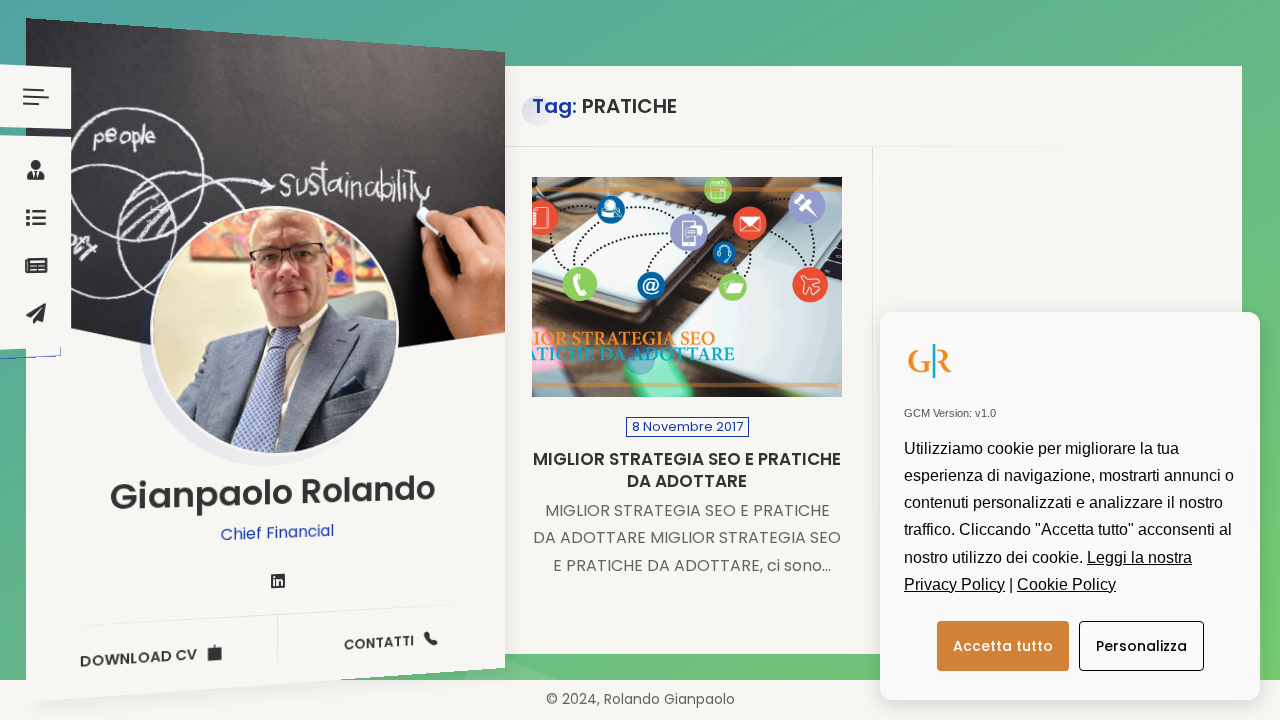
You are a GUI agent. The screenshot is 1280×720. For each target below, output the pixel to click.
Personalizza (1141, 646)
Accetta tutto (1003, 646)
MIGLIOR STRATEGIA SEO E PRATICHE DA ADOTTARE (687, 470)
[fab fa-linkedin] (278, 582)
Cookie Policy (1066, 584)
